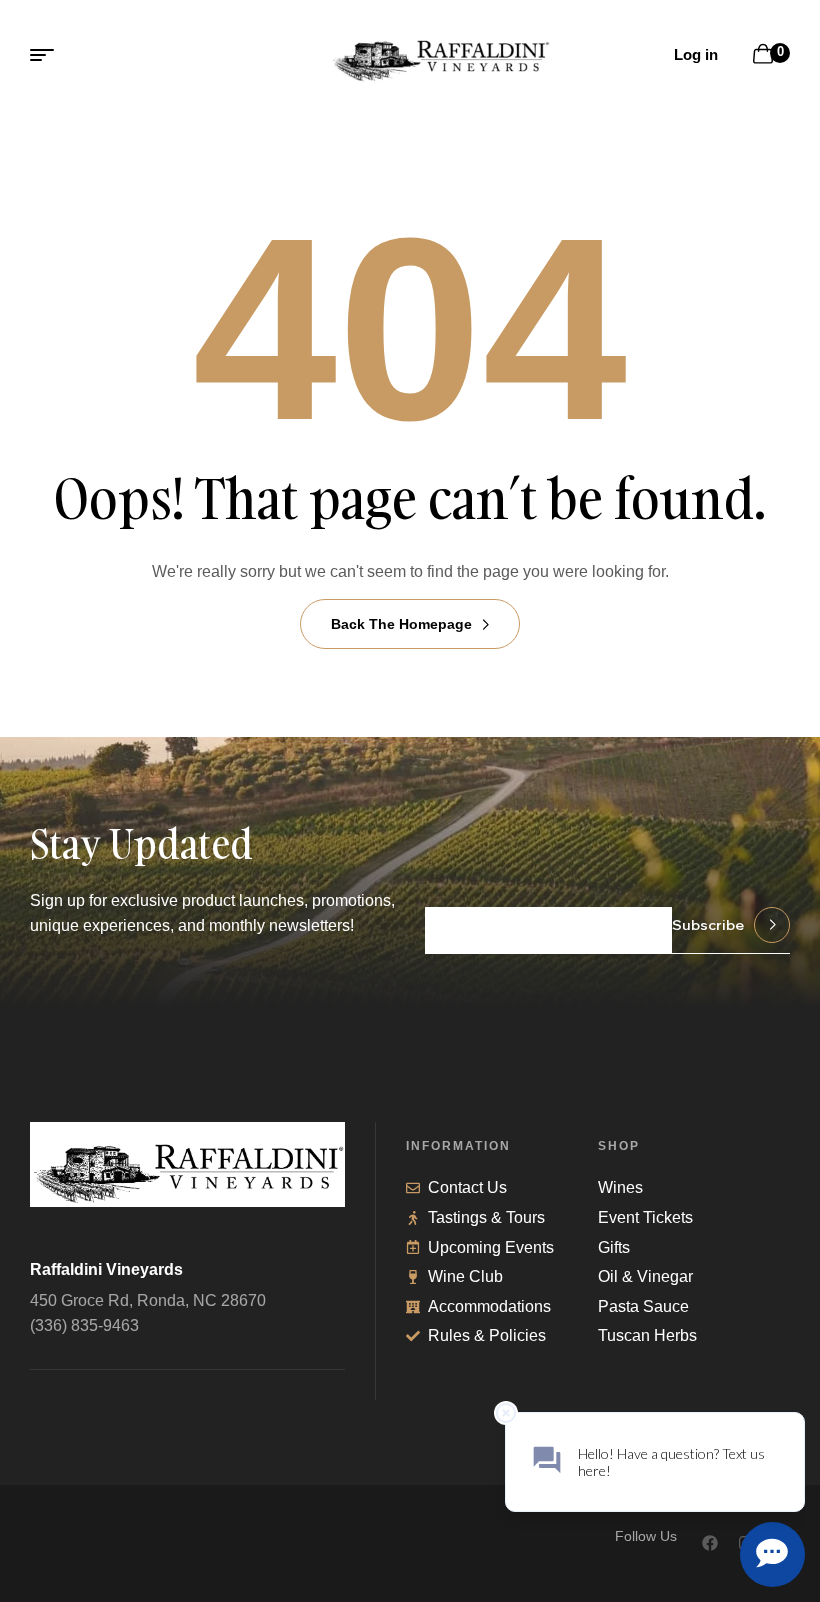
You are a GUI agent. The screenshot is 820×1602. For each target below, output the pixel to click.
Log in (696, 54)
